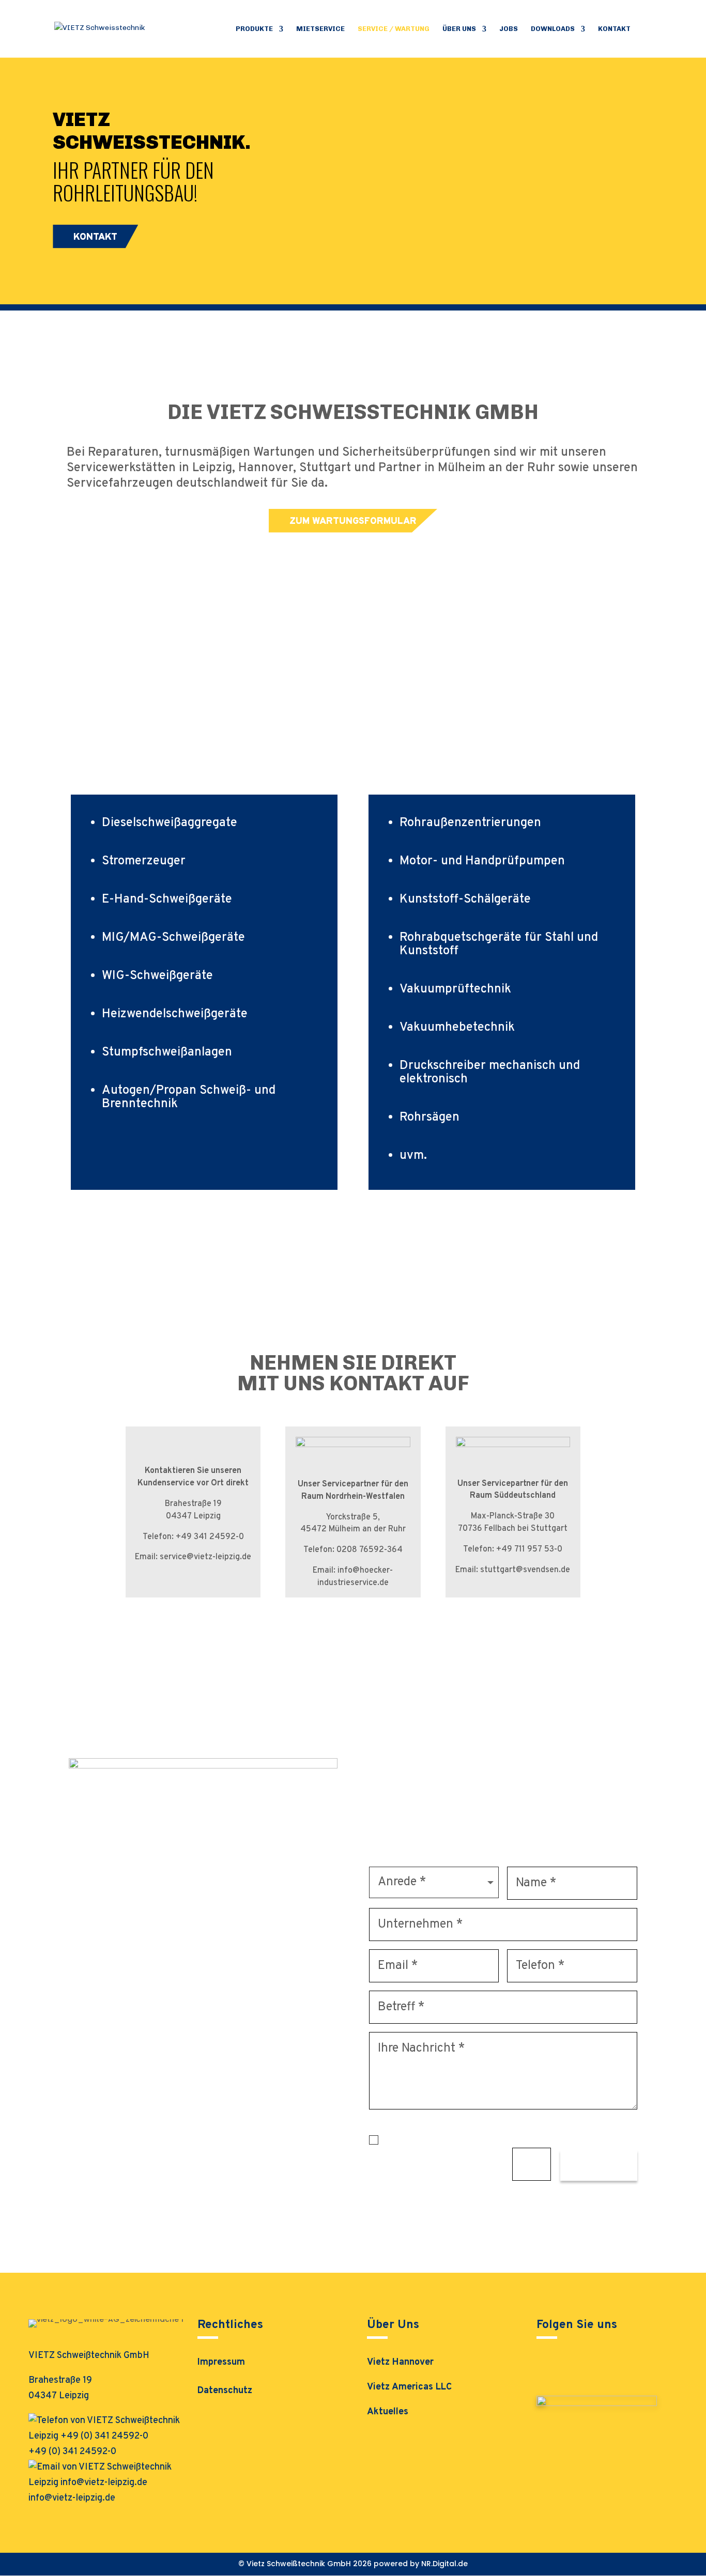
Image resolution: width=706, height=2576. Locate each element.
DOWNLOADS (553, 29)
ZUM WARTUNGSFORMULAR (353, 522)
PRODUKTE (254, 29)
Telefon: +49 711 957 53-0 (513, 1549)
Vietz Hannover (400, 2362)
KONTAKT (614, 29)
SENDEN (599, 2167)
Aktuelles (388, 2412)
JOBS (509, 29)
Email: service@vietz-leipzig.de (193, 1557)
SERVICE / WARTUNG (394, 29)
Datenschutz (225, 2392)
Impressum (221, 2364)
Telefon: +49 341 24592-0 (193, 1537)
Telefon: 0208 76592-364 (353, 1550)
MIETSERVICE (320, 29)
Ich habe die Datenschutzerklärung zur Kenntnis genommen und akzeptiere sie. (503, 2140)
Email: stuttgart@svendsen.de (513, 1570)
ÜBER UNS (459, 29)
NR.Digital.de (444, 2564)
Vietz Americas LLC (409, 2387)
